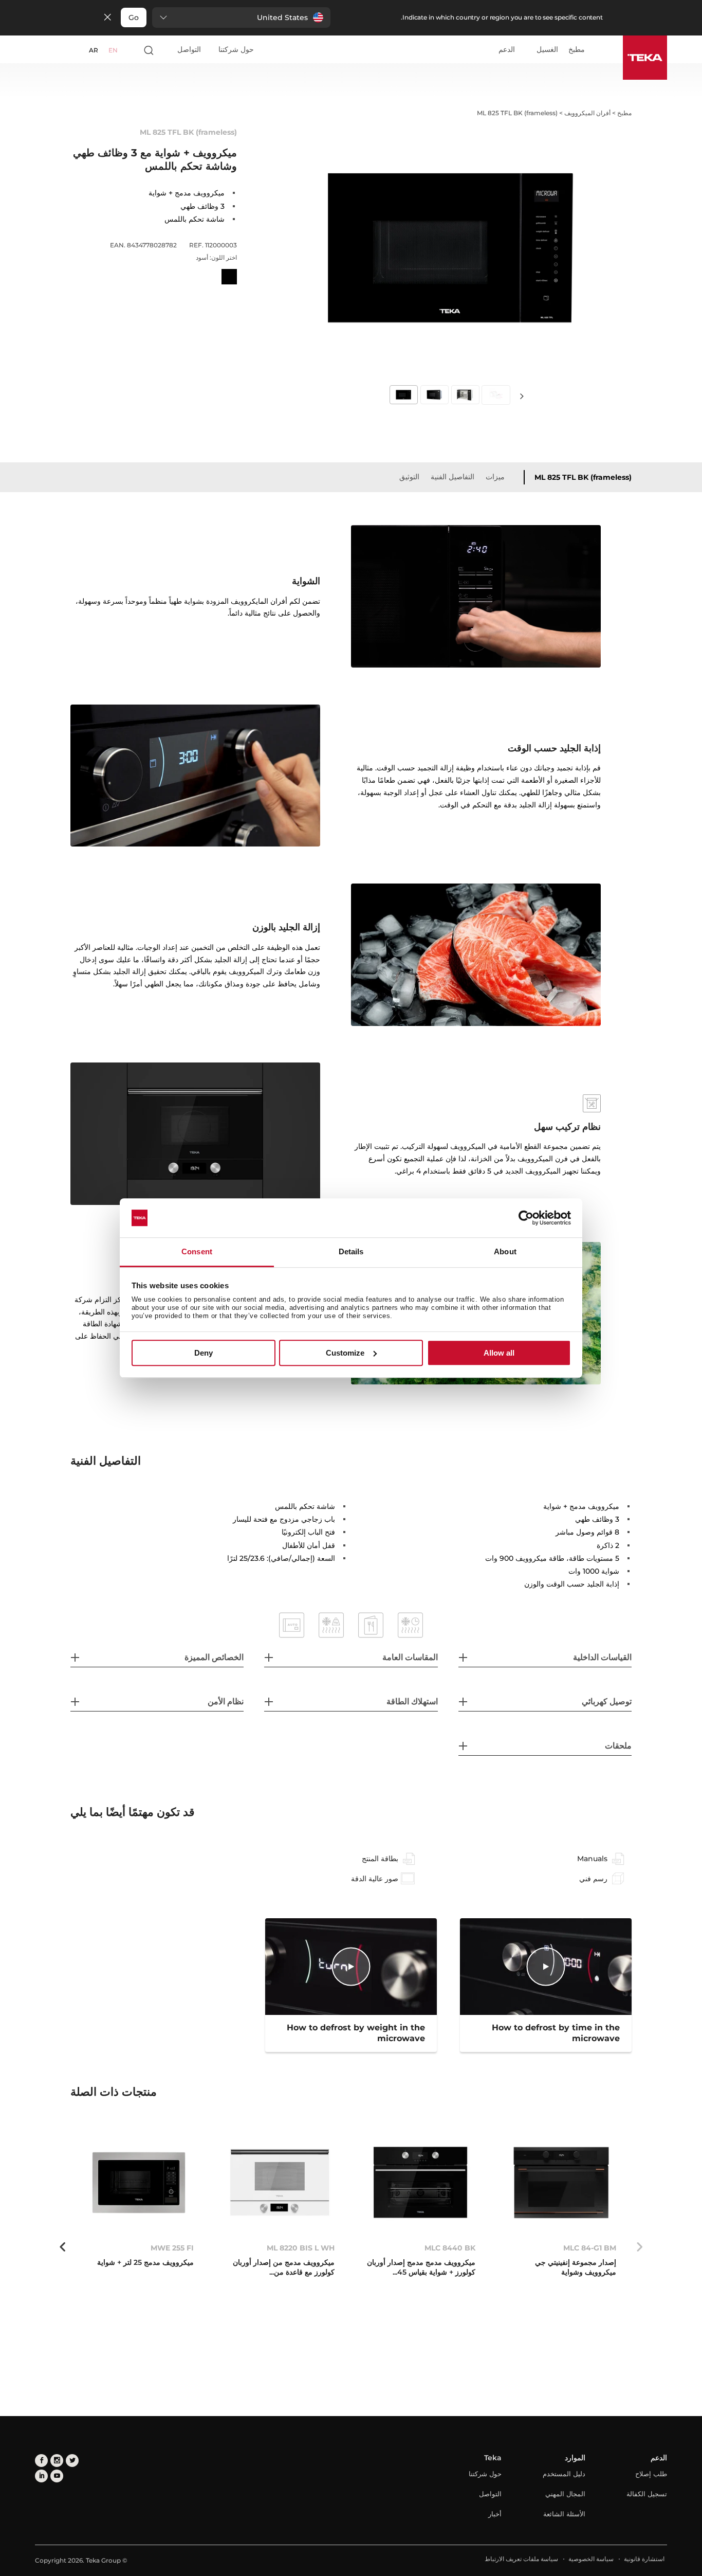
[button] (241, 17)
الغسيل (547, 50)
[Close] (107, 18)
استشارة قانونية (644, 2559)
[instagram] (57, 2461)
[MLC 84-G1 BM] (561, 2183)
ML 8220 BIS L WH (301, 2248)
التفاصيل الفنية (452, 477)
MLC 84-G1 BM (590, 2248)
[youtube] (57, 2476)
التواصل (189, 49)
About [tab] (505, 1252)
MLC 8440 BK (450, 2248)
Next (522, 396)
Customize (345, 1353)
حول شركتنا (236, 49)
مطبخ (577, 50)
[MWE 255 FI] (139, 2183)
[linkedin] (41, 2476)
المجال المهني (565, 2494)
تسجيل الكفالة (647, 2494)
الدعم (507, 50)
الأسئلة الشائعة (564, 2514)
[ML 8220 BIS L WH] (280, 2183)
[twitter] (72, 2461)
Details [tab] (351, 1252)
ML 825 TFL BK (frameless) (583, 477)
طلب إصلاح (651, 2474)
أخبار (495, 2514)
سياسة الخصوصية (591, 2559)
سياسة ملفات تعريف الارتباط (521, 2559)
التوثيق (409, 477)
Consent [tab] (197, 1252)
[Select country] (130, 50)
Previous (639, 2247)
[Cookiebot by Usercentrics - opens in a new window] (526, 1218)
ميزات (495, 477)
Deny (204, 1353)
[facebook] (41, 2461)
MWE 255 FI (172, 2248)
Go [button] (134, 17)
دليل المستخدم (564, 2474)
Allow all (499, 1353)
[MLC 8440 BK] (420, 2183)
